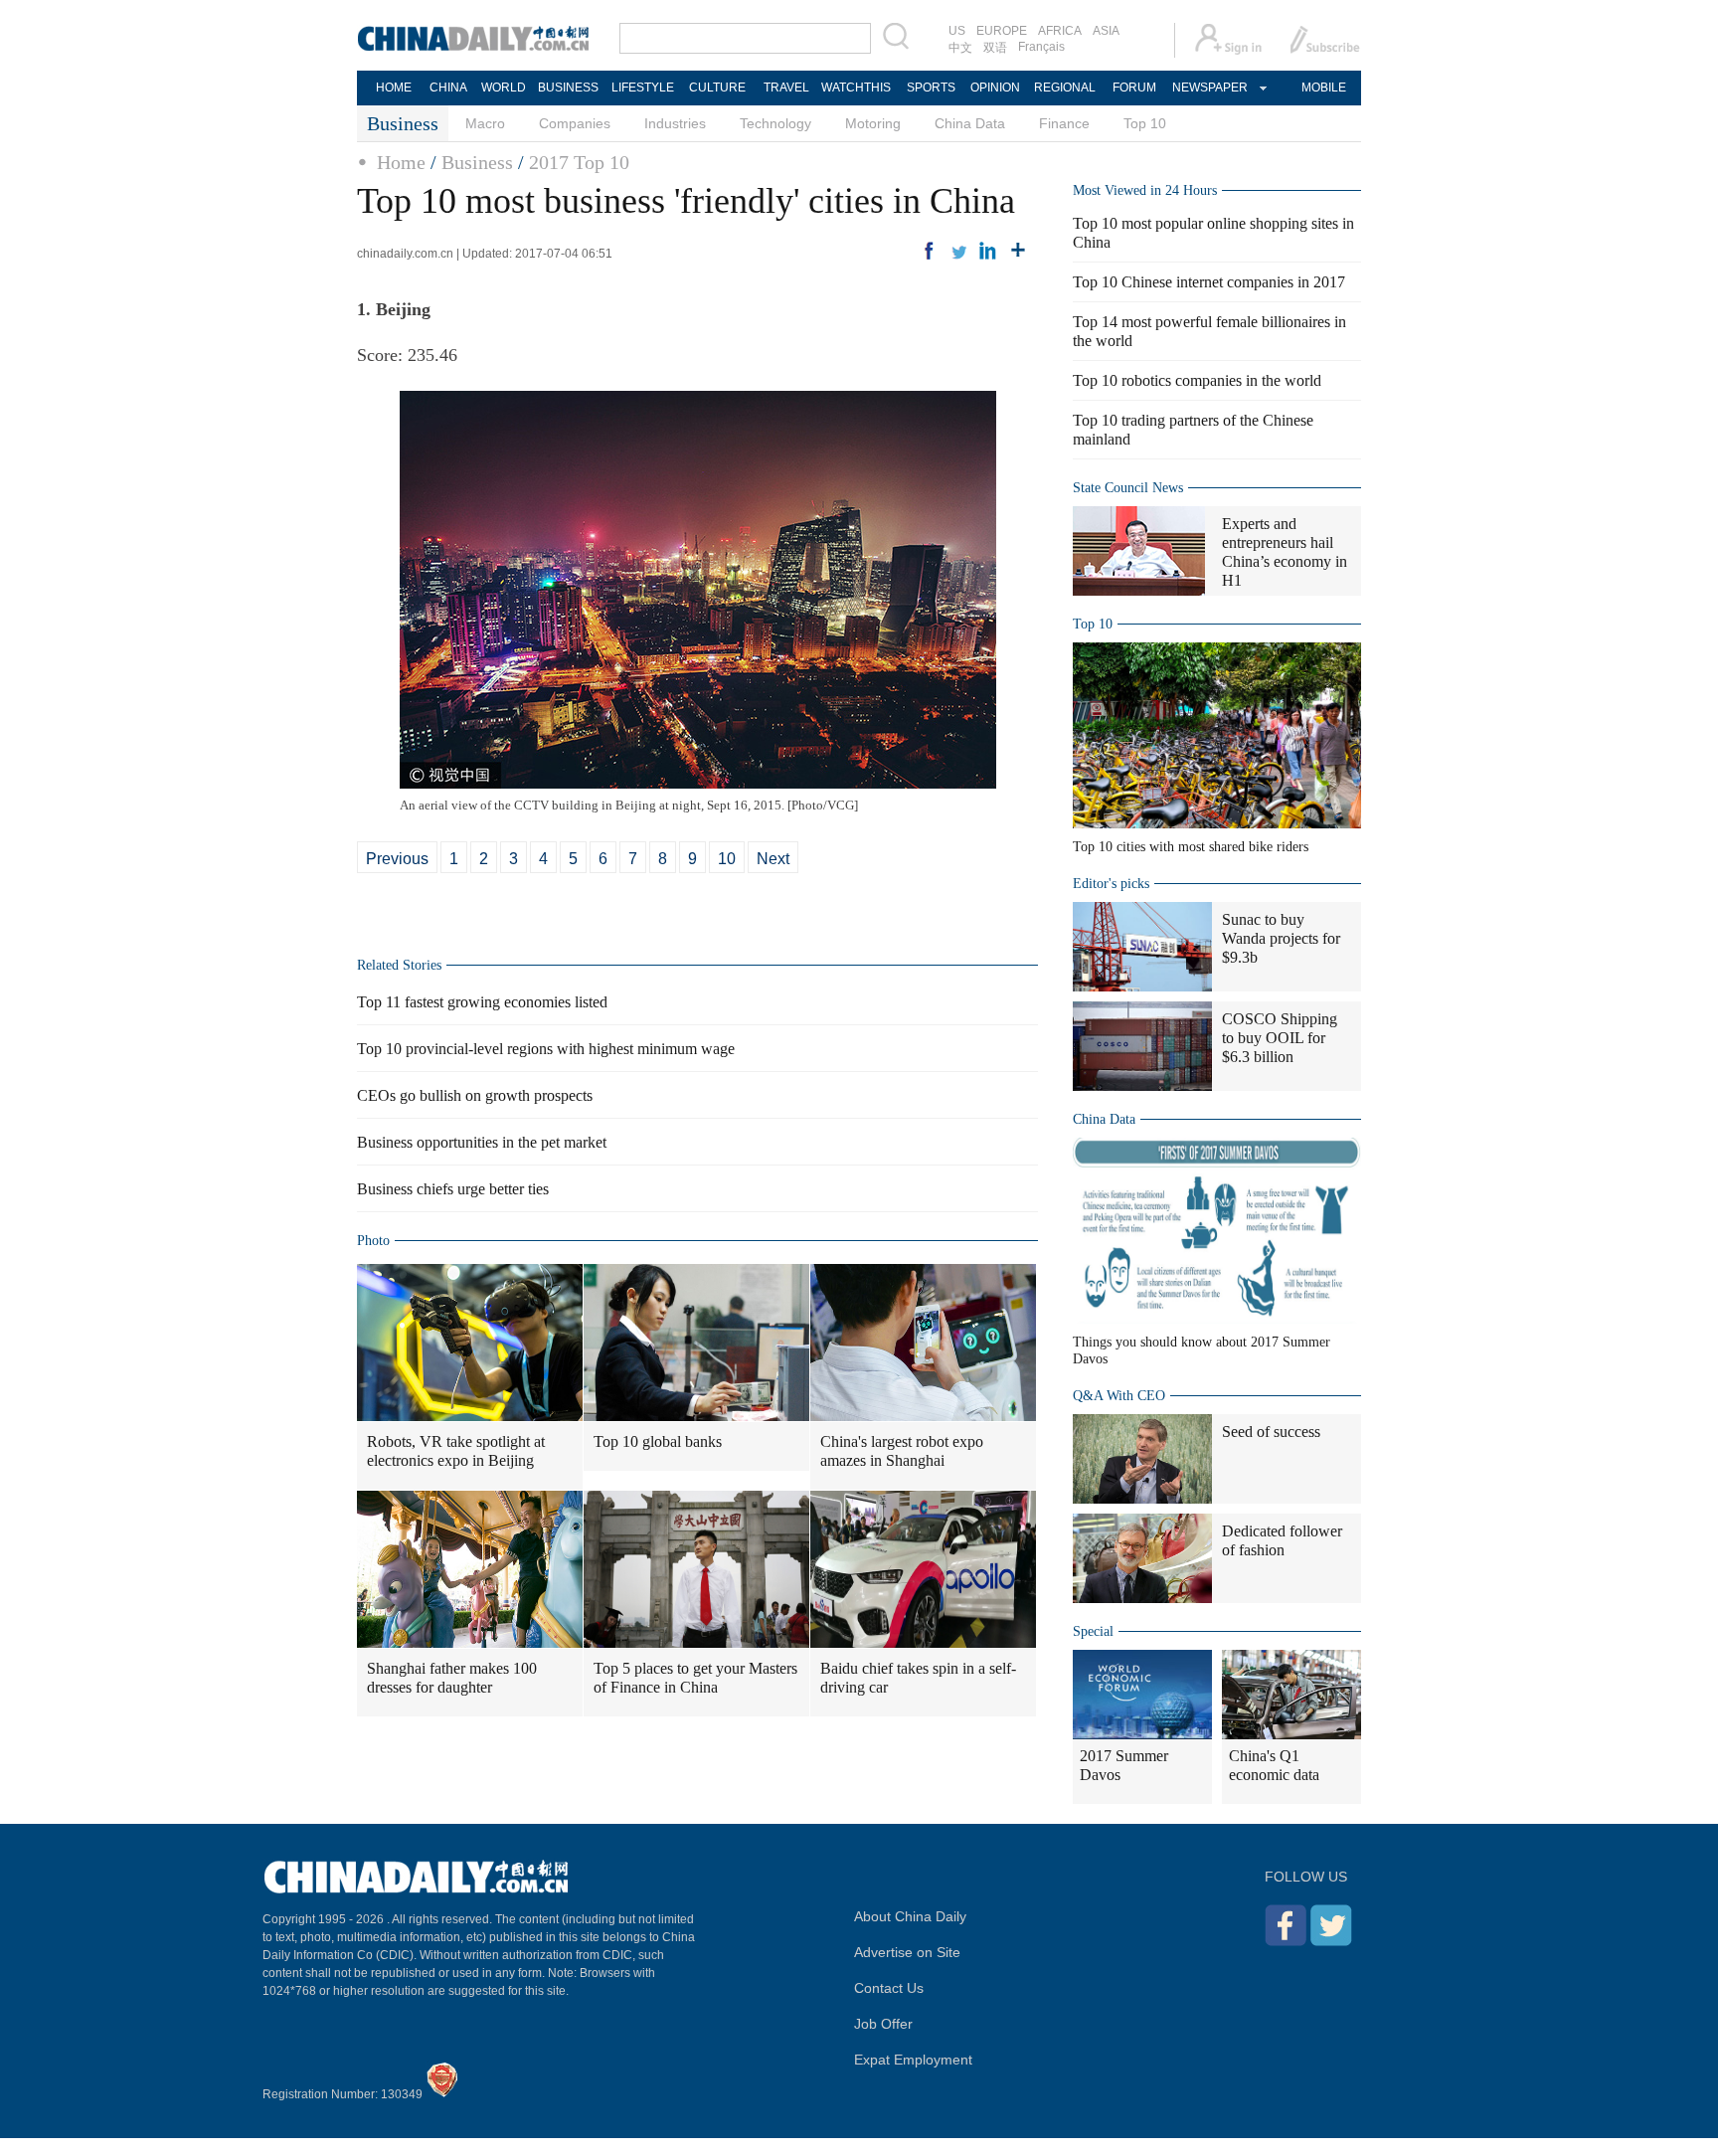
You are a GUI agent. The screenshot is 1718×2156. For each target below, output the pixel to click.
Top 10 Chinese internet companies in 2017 (1209, 282)
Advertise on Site (907, 1952)
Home (401, 162)
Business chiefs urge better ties (453, 1189)
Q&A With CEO (1119, 1396)
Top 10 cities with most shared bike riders (1191, 847)
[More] (1018, 251)
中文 (960, 48)
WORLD (504, 88)
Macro (485, 123)
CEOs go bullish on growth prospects (475, 1095)
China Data (970, 123)
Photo (373, 1241)
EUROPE (1002, 31)
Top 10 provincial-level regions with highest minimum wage (546, 1049)
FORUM (1134, 88)
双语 (995, 48)
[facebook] (929, 251)
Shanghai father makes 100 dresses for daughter (452, 1678)
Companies (575, 123)
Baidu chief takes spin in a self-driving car (918, 1678)
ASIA (1106, 31)
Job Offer (883, 2024)
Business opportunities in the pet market (482, 1142)
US (957, 31)
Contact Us (889, 1988)
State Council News (1128, 488)
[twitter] (958, 251)
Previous (397, 859)
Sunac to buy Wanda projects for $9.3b (1281, 938)
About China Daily (910, 1916)
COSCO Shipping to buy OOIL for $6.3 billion (1280, 1038)
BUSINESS (568, 88)
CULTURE (717, 88)
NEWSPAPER (1209, 88)
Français (1041, 47)
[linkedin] (988, 251)
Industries (675, 123)
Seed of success (1271, 1432)
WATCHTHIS (856, 88)
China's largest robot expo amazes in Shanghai (902, 1451)
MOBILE (1324, 88)
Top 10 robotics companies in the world (1197, 380)
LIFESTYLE (643, 88)
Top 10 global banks (658, 1441)
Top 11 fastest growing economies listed (482, 1002)
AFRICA (1060, 31)
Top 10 (1145, 123)
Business (477, 162)
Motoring (873, 123)
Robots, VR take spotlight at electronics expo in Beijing (456, 1451)
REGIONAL (1065, 88)
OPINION (995, 88)
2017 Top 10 (579, 162)
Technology (775, 123)
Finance (1064, 123)
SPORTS (931, 88)
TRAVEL (786, 88)
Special (1093, 1631)
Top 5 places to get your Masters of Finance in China (695, 1678)
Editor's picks (1111, 884)
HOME (394, 88)
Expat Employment (913, 2060)
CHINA (448, 88)
